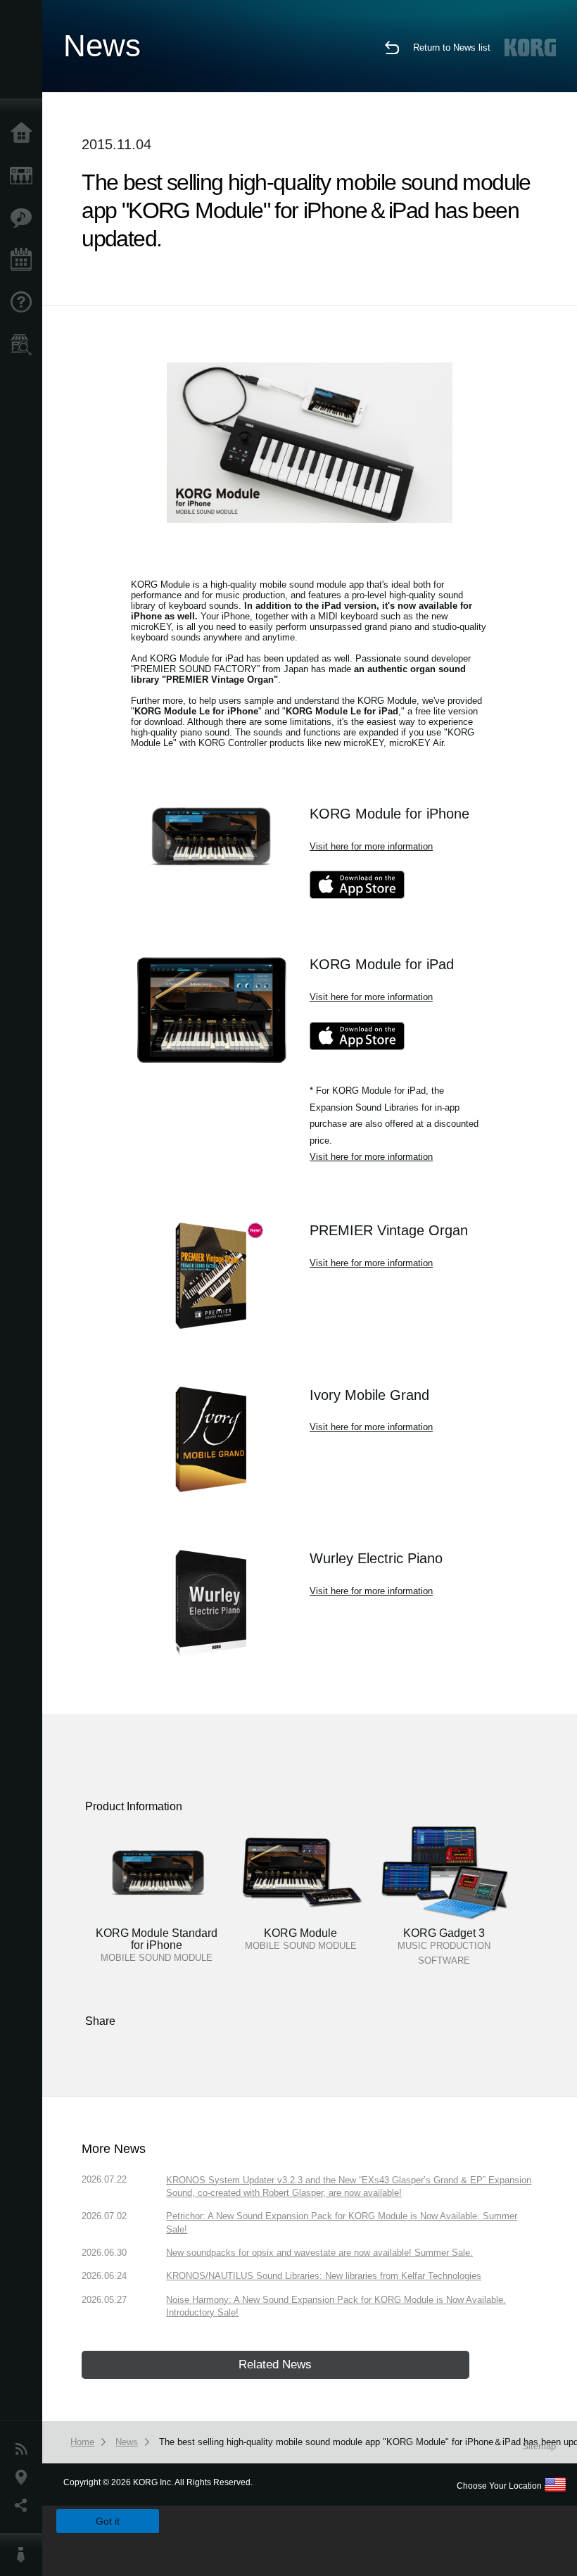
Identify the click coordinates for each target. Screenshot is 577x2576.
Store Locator (25, 345)
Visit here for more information (371, 846)
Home (25, 134)
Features (25, 218)
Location (25, 2477)
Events (25, 260)
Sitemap (539, 2446)
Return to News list (452, 48)
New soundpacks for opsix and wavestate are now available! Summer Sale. (319, 2253)
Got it (108, 2521)
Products (25, 176)
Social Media (25, 2506)
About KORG (25, 2555)
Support (25, 303)
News (25, 2449)
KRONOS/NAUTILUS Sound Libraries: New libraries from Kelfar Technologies (324, 2276)
